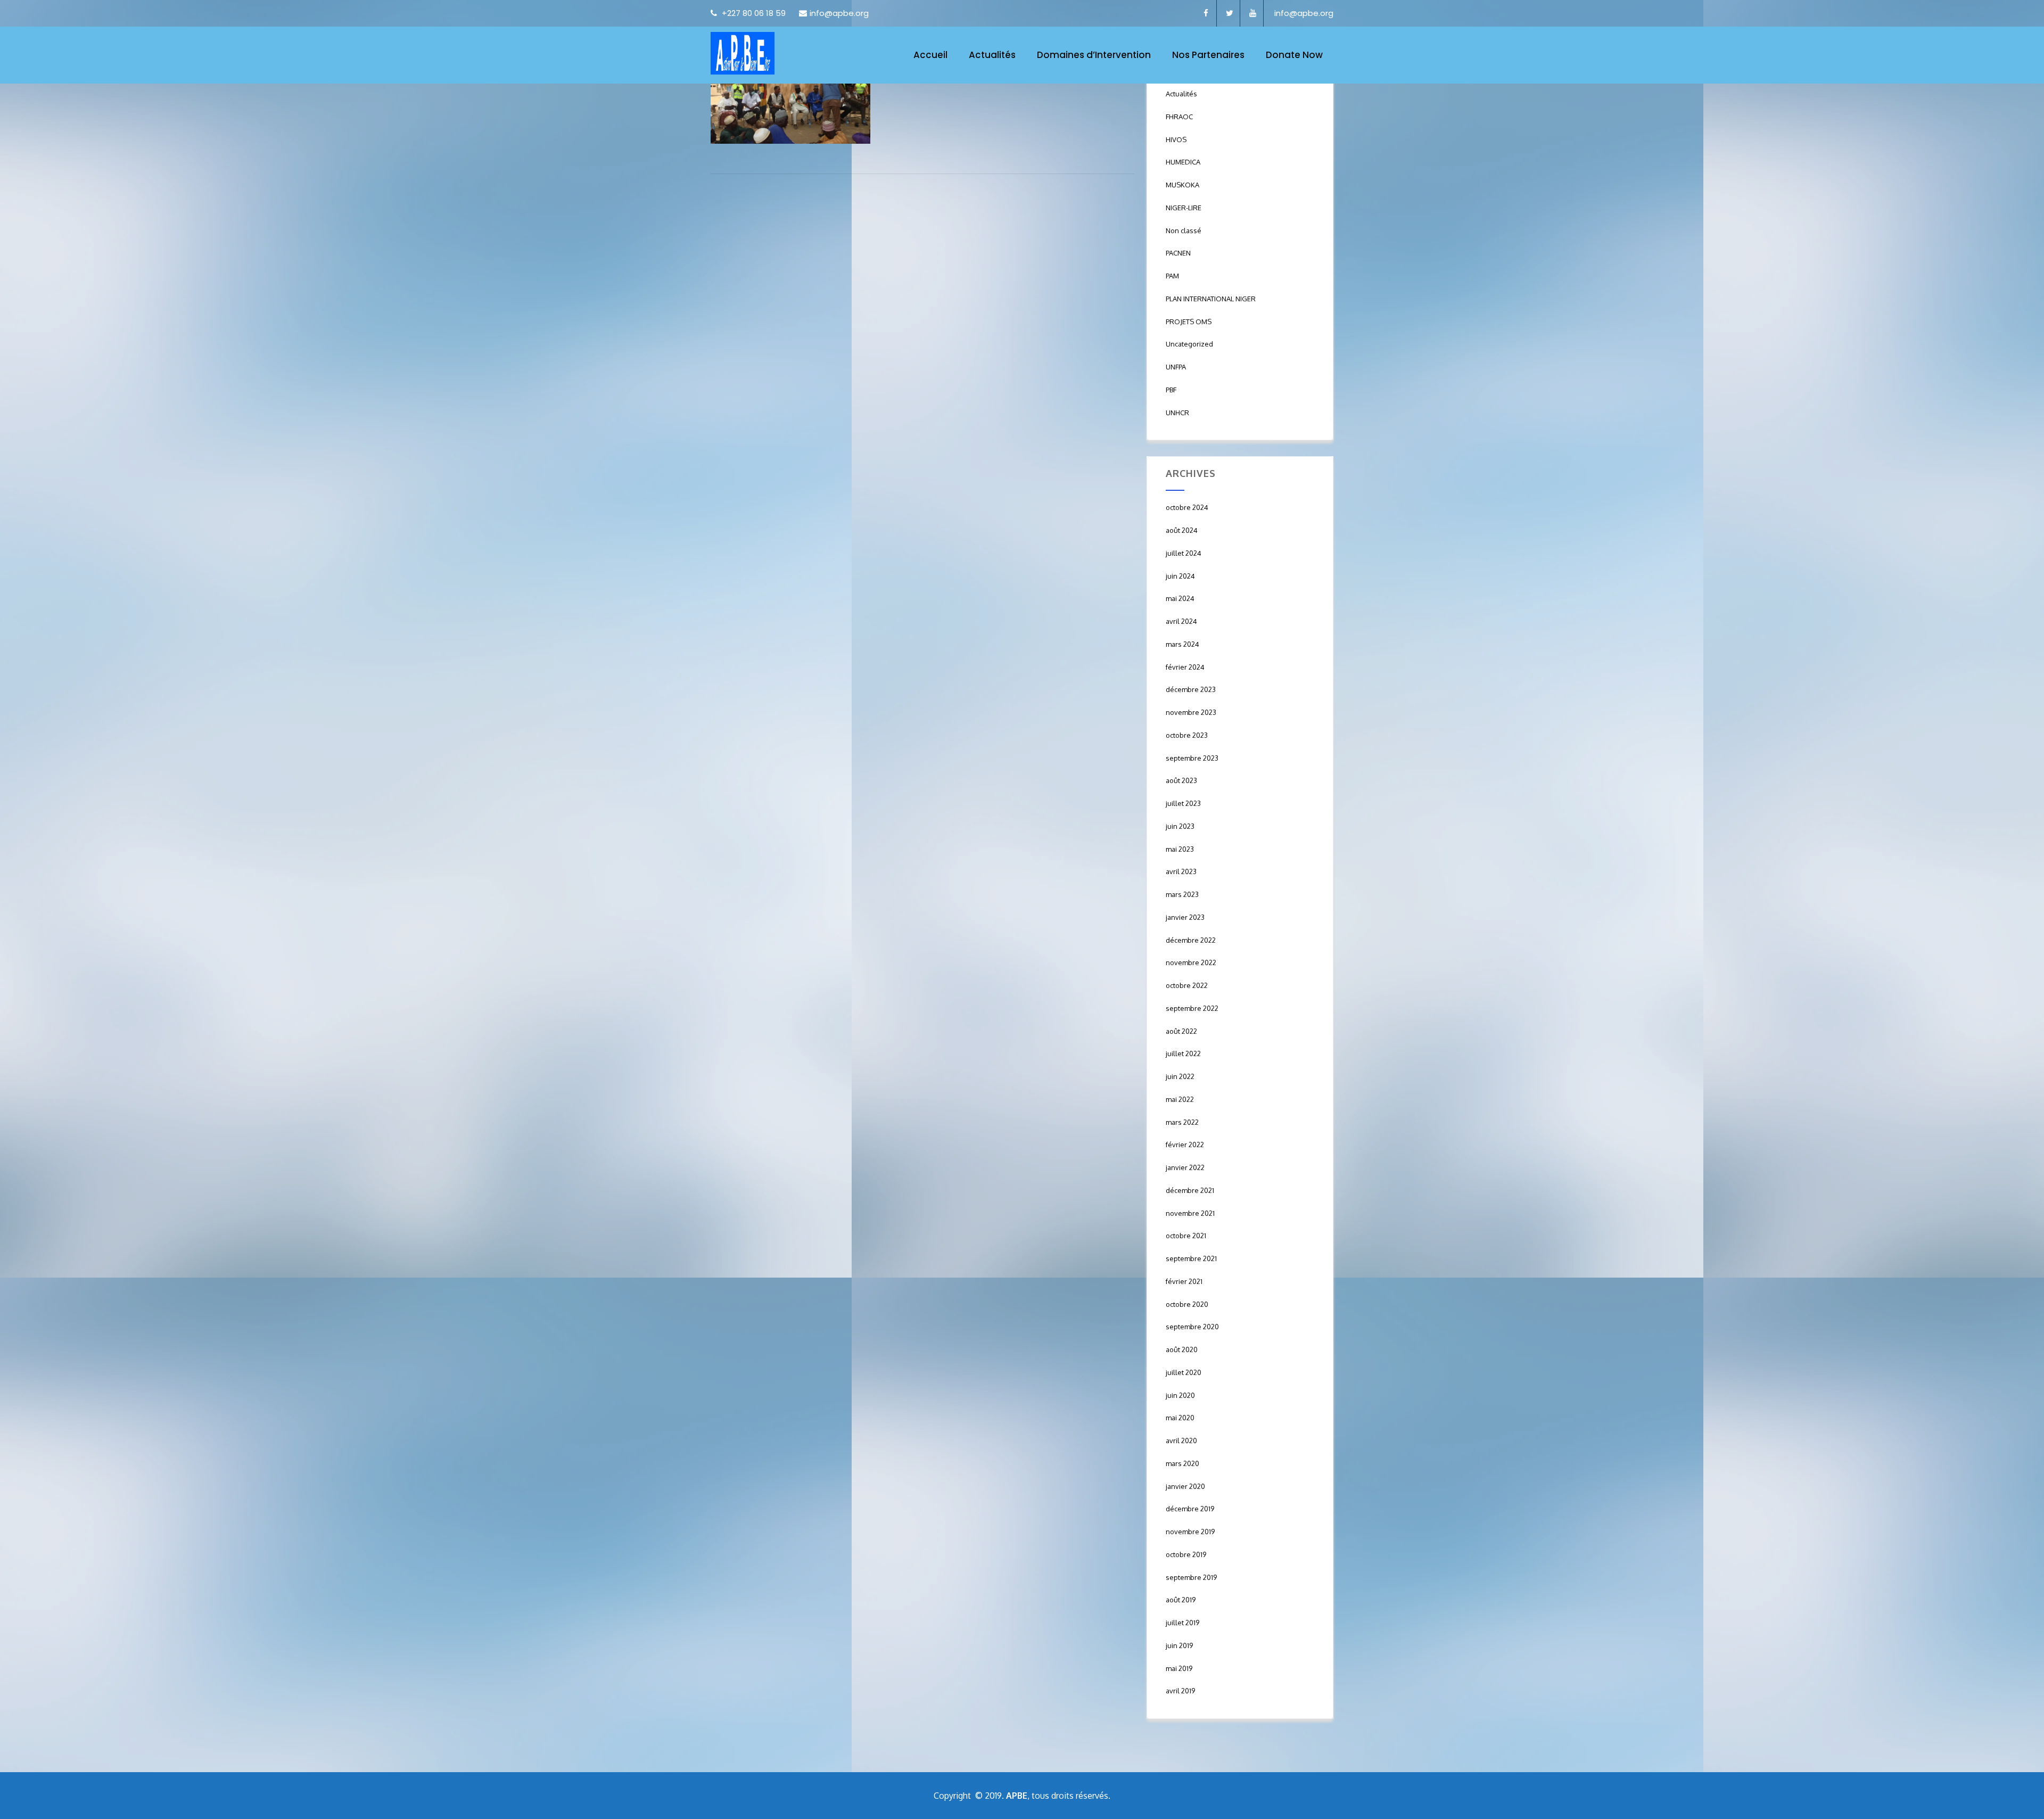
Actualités (992, 55)
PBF (1171, 390)
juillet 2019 (1182, 1623)
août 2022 (1181, 1031)
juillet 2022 (1183, 1053)
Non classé (1184, 231)
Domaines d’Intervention (1094, 55)
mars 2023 (1182, 894)
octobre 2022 (1187, 985)
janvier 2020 (1185, 1486)
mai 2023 (1180, 849)
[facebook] (1206, 13)
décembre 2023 (1191, 689)
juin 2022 (1180, 1076)
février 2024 (1185, 667)
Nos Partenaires (1208, 55)
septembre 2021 (1191, 1258)
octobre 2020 (1187, 1304)
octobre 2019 (1186, 1554)
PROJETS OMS (1189, 322)
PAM (1172, 276)
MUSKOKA (1182, 185)
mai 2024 (1180, 598)
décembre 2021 (1190, 1190)
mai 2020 (1180, 1418)
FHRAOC (1179, 117)
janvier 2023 (1185, 917)
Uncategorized (1189, 344)
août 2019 (1181, 1600)
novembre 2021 (1190, 1213)
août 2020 (1182, 1349)
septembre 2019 (1191, 1577)
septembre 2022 (1192, 1008)
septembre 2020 (1192, 1327)
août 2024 (1182, 530)
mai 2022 (1180, 1099)
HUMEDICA (1183, 162)
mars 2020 (1182, 1463)
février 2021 (1184, 1281)
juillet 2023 (1183, 803)
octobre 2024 (1187, 507)
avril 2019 (1180, 1691)
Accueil (930, 55)
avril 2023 (1181, 871)
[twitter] (1230, 13)
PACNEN (1178, 253)
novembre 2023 (1191, 712)
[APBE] (743, 53)
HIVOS (1176, 139)
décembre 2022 (1191, 940)
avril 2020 (1181, 1441)
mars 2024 (1182, 644)
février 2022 (1185, 1145)
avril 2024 (1181, 621)
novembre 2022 (1191, 962)
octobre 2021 (1186, 1236)
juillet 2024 (1184, 553)
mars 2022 (1182, 1122)
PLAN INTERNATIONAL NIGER (1211, 299)
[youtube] (1253, 13)
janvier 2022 (1185, 1167)
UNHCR (1177, 413)
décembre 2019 (1190, 1509)
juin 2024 (1180, 576)
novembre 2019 (1190, 1532)
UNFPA (1176, 367)
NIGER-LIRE (1184, 208)
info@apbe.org (839, 13)
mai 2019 (1179, 1668)
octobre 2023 (1187, 735)
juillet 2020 (1184, 1372)
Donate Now (1294, 55)
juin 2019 (1179, 1645)
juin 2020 (1180, 1395)
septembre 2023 (1192, 758)
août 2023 (1181, 780)
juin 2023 (1180, 826)
